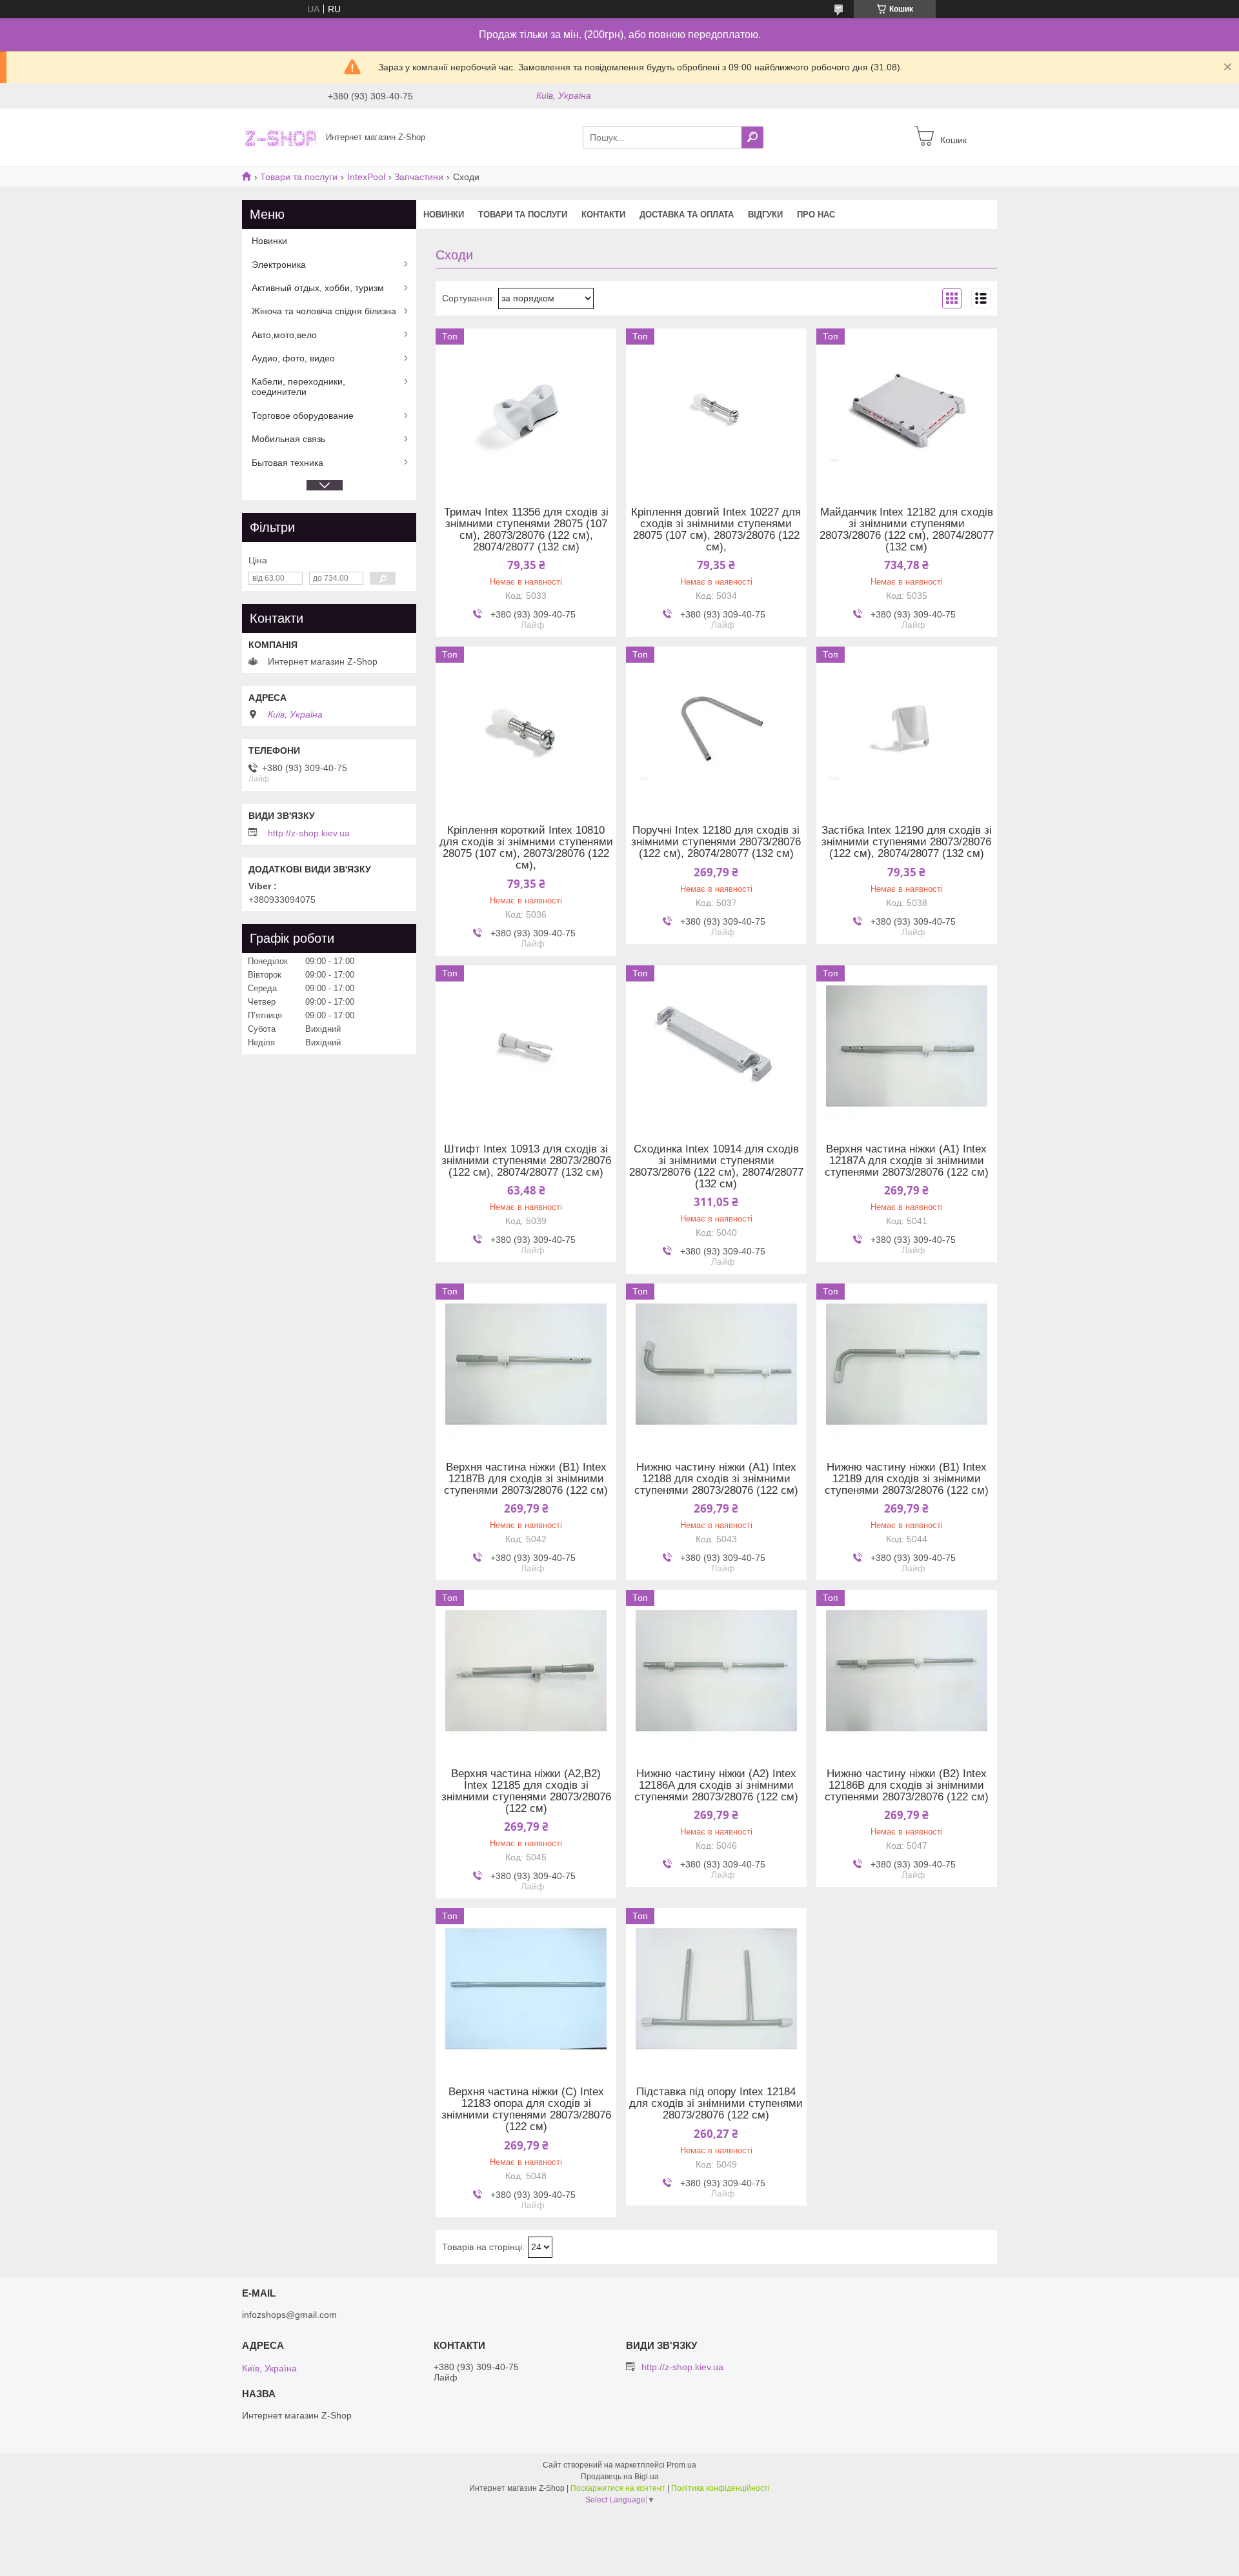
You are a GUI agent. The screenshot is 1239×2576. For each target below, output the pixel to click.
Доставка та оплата (687, 215)
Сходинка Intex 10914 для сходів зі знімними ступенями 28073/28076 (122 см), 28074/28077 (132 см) (716, 1167)
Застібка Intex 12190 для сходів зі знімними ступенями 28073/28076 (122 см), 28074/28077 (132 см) (907, 842)
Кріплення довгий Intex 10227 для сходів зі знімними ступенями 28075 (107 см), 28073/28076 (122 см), (716, 530)
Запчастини (419, 177)
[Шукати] (752, 137)
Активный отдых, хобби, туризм (318, 288)
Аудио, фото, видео (293, 358)
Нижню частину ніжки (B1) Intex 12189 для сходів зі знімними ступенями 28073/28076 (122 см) (907, 1479)
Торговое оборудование (303, 416)
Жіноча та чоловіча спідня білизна (324, 311)
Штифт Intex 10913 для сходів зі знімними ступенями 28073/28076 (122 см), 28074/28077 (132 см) (526, 1161)
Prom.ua (681, 2465)
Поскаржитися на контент (618, 2488)
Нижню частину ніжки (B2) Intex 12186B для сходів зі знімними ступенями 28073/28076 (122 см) (907, 1786)
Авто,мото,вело (284, 335)
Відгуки (765, 215)
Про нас (816, 215)
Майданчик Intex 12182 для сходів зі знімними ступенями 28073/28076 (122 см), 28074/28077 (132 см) (907, 530)
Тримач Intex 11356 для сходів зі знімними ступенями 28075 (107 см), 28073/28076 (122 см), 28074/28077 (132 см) (526, 530)
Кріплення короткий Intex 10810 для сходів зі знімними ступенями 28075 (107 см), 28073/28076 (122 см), (526, 848)
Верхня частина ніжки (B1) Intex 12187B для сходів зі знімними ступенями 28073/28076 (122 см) (526, 1479)
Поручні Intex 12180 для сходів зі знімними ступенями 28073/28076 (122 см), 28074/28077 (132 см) (716, 842)
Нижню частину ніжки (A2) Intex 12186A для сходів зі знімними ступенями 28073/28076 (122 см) (716, 1786)
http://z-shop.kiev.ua (309, 833)
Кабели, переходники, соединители (298, 387)
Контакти (603, 215)
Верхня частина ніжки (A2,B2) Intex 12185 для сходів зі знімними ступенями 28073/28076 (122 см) (526, 1791)
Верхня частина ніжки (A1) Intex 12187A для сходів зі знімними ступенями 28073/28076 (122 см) (907, 1161)
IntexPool (366, 177)
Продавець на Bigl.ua (620, 2477)
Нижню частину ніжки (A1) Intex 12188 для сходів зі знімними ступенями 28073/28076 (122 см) (716, 1479)
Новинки (444, 215)
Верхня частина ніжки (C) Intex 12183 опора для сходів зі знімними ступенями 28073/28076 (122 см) (526, 2109)
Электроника (279, 265)
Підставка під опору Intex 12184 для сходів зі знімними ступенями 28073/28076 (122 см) (716, 2104)
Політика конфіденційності (720, 2488)
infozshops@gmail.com (289, 2315)
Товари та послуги (299, 177)
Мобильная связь (288, 439)
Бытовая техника (287, 463)
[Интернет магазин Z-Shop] (280, 137)
